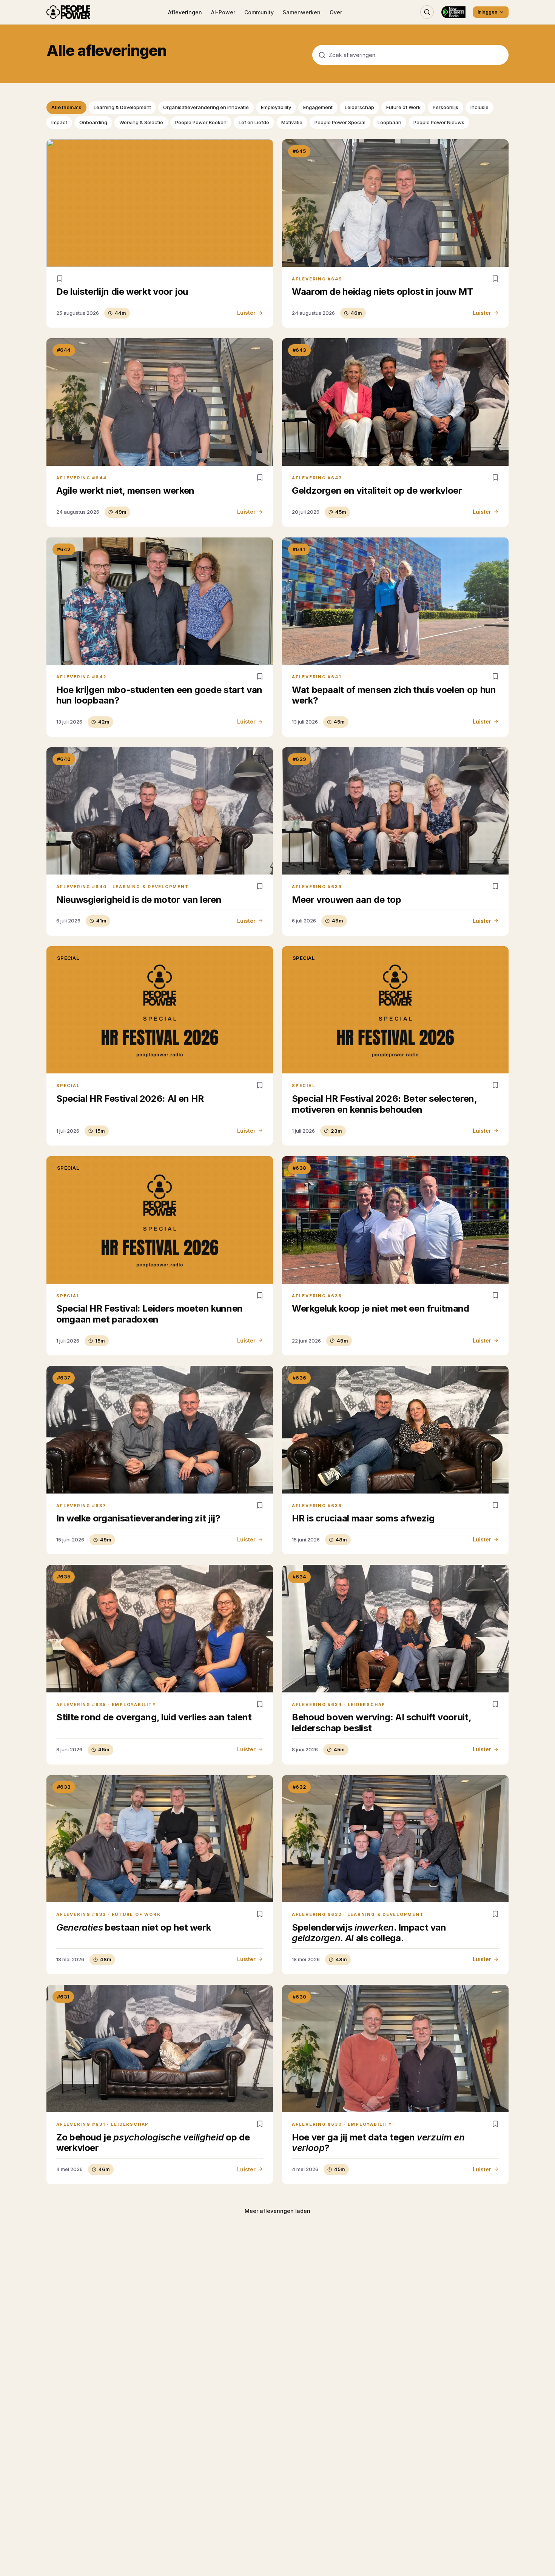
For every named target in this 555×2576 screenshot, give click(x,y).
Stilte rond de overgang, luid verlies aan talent (154, 1717)
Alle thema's (66, 107)
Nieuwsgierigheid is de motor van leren (139, 900)
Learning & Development (122, 107)
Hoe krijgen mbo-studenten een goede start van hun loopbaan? (159, 695)
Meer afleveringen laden (277, 2211)
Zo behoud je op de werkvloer (153, 2143)
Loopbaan (389, 122)
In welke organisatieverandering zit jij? (138, 1518)
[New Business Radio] (453, 12)
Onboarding (93, 122)
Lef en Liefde (254, 122)
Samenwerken (302, 12)
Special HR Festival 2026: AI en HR (130, 1099)
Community (259, 12)
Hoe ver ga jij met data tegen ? (378, 2143)
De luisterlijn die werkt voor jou (122, 292)
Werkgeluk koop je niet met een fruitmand (381, 1308)
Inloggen (487, 12)
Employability (276, 107)
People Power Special (340, 122)
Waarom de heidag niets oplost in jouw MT (382, 292)
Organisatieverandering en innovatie (206, 107)
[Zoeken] (427, 12)
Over (336, 12)
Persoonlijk (446, 107)
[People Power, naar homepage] (68, 12)
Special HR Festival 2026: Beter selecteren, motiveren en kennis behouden (384, 1104)
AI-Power (223, 12)
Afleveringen (185, 12)
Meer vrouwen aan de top (347, 900)
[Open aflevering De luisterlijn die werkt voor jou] (160, 203)
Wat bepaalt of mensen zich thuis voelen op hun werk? (394, 695)
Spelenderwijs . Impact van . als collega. (369, 1933)
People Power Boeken (201, 122)
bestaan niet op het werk (133, 1927)
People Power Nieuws (439, 122)
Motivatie (292, 122)
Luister (246, 313)
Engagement (318, 107)
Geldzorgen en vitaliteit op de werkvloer (377, 490)
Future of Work (403, 107)
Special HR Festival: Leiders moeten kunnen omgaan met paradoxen (150, 1314)
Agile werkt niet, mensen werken (125, 490)
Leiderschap (359, 107)
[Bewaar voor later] (60, 279)
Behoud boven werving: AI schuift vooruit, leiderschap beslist (381, 1723)
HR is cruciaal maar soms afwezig (363, 1518)
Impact (59, 122)
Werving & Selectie (141, 122)
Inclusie (479, 107)
